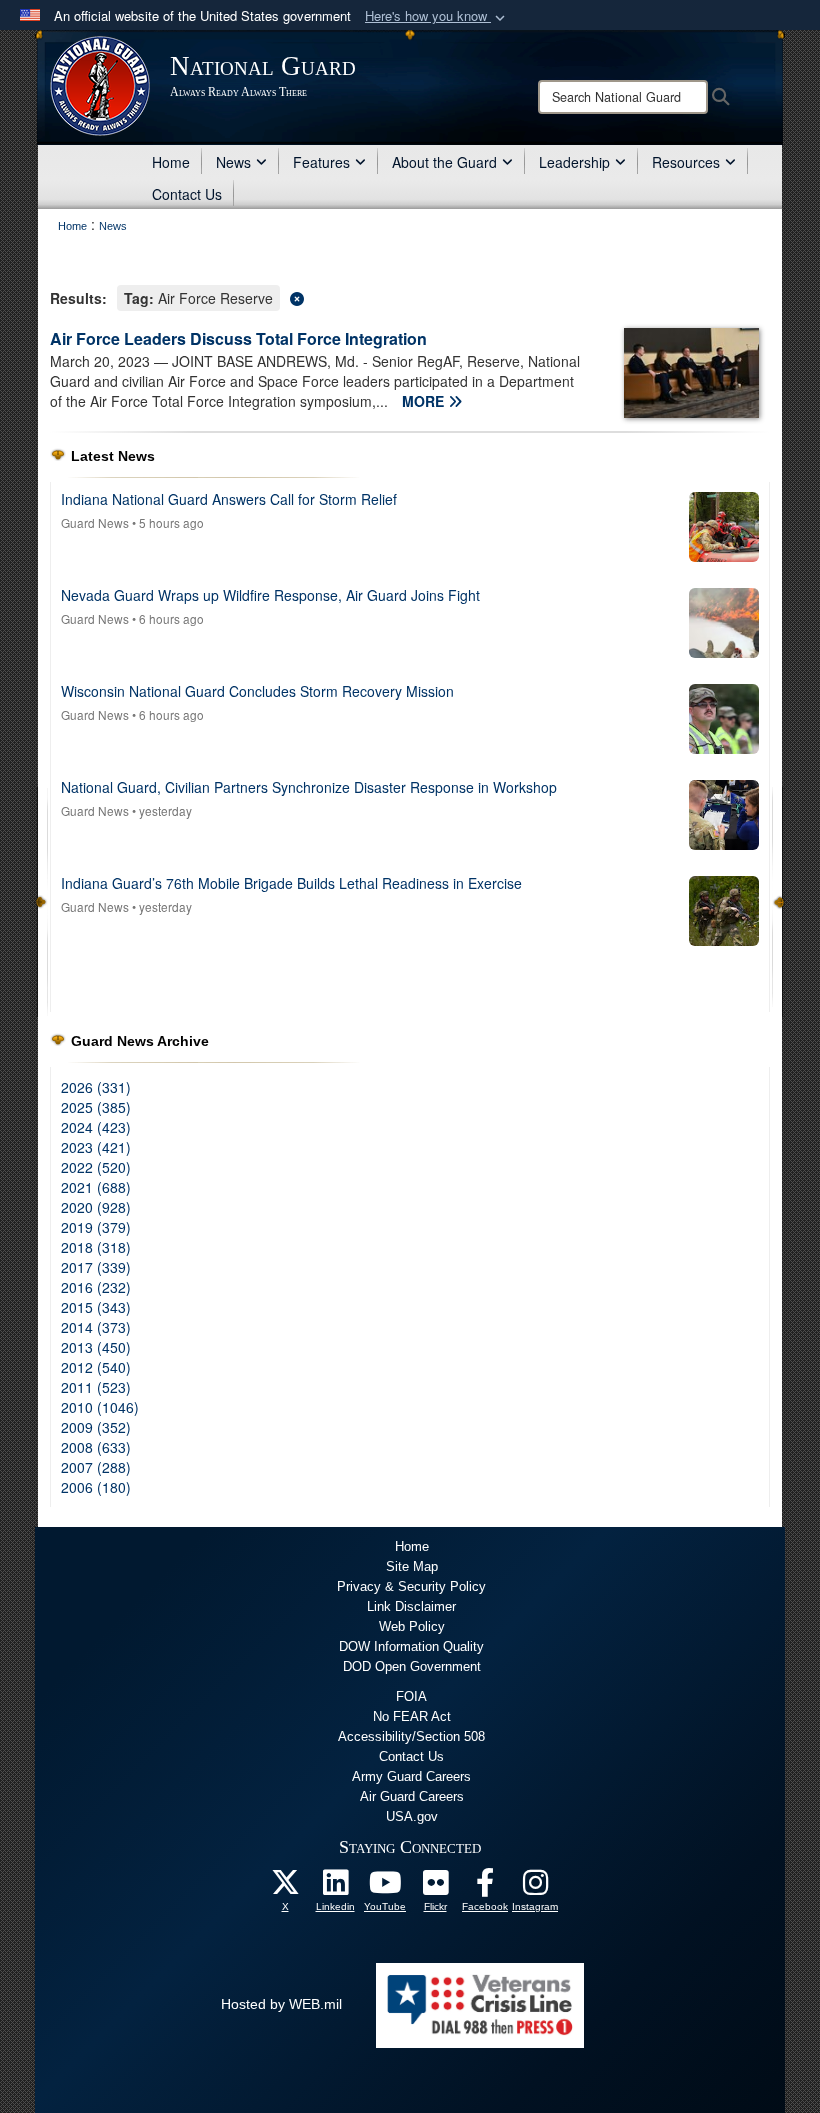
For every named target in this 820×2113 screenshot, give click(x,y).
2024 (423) (96, 1127)
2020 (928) (96, 1207)
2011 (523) (96, 1387)
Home (171, 162)
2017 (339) (96, 1267)
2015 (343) (96, 1307)
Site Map (412, 1566)
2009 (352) (96, 1427)
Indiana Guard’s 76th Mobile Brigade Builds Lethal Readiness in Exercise (291, 883)
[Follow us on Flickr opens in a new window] (435, 1888)
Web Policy (412, 1626)
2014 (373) (96, 1327)
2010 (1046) (100, 1407)
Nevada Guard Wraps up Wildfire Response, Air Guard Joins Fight (270, 595)
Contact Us (187, 194)
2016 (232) (96, 1287)
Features (321, 162)
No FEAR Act (412, 1716)
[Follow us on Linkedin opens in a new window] (335, 1888)
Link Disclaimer (411, 1606)
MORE (425, 401)
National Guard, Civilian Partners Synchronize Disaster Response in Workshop (309, 787)
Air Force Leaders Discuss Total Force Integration (238, 338)
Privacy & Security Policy (411, 1586)
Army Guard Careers (411, 1776)
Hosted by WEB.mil (281, 2004)
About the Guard (444, 162)
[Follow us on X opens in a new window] (285, 1888)
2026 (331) (96, 1087)
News (233, 162)
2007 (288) (96, 1467)
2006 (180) (96, 1487)
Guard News (95, 522)
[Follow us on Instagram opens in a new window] (535, 1888)
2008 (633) (96, 1447)
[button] (437, 16)
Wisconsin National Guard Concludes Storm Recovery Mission (257, 691)
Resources (686, 162)
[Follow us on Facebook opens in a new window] (485, 1888)
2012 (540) (96, 1367)
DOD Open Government (412, 1666)
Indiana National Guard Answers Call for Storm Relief (229, 499)
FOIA (411, 1696)
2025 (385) (96, 1107)
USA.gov (412, 1816)
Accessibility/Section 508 (411, 1736)
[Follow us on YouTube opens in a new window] (385, 1888)
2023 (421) (96, 1147)
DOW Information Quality (411, 1646)
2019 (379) (96, 1227)
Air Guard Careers (412, 1796)
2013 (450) (96, 1347)
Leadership (574, 162)
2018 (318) (96, 1247)
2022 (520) (96, 1167)
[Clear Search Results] (410, 296)
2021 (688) (96, 1187)
